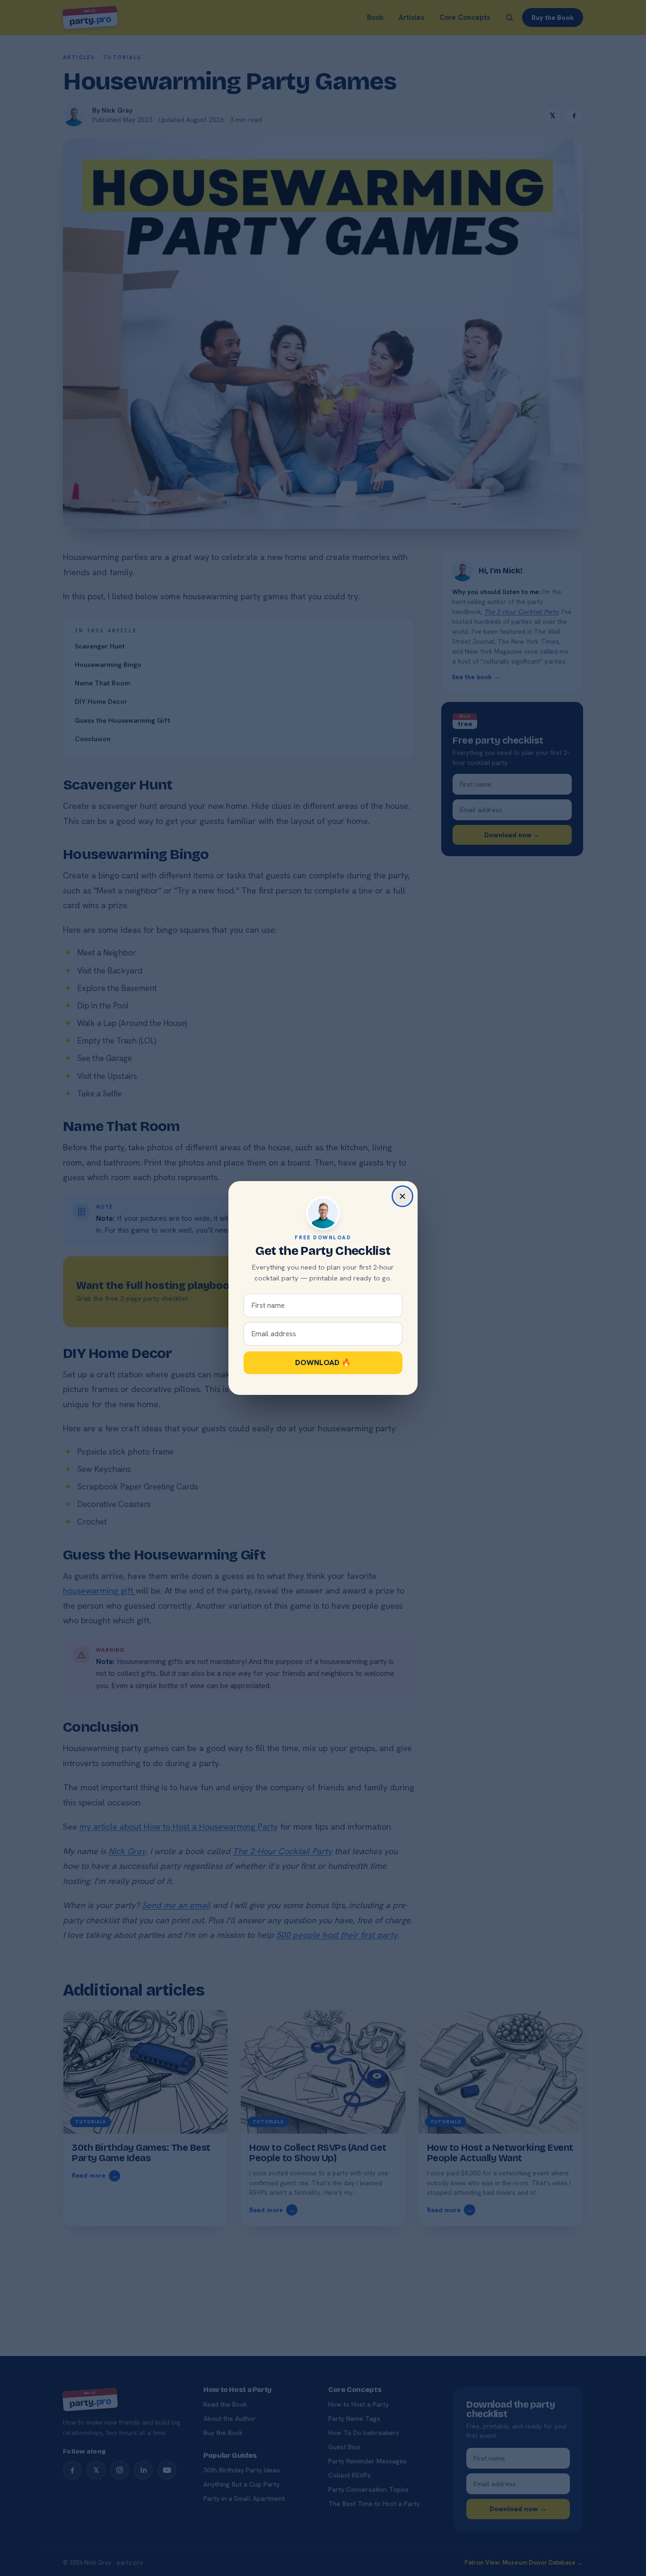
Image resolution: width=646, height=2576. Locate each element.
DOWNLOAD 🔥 (323, 1362)
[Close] (402, 1196)
